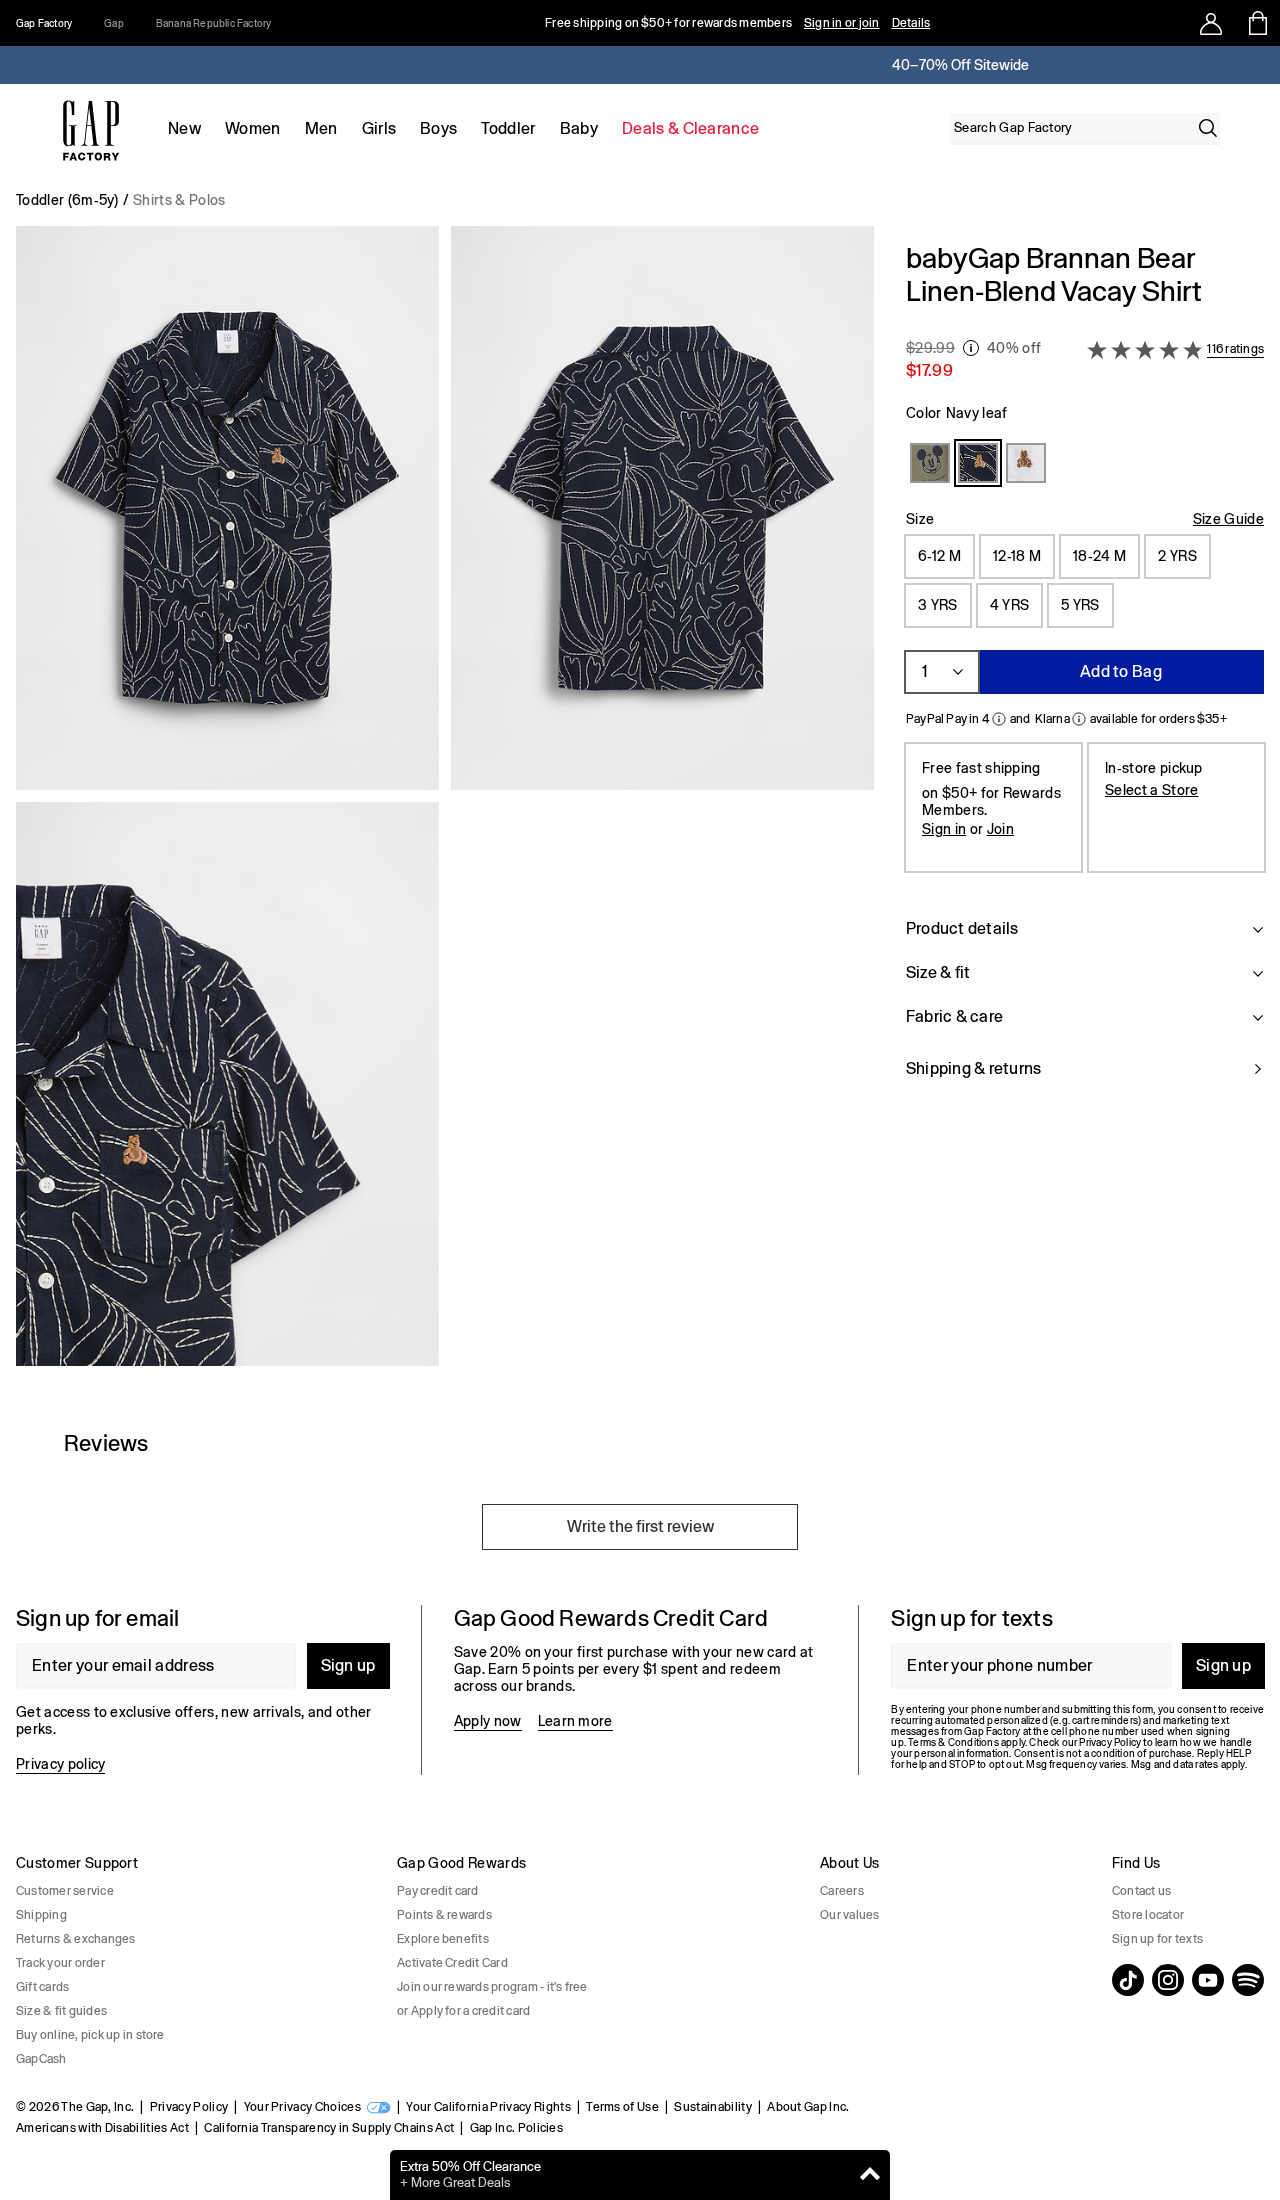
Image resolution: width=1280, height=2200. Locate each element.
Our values (849, 1915)
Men (321, 128)
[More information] (971, 348)
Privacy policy (60, 1764)
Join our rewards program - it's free (492, 1987)
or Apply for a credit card (463, 2011)
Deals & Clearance (690, 128)
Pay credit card (438, 1891)
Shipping (41, 1915)
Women (253, 128)
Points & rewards (444, 1915)
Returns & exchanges (76, 1939)
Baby (579, 128)
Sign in (944, 829)
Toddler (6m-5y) (67, 200)
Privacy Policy (189, 2107)
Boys (438, 128)
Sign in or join (842, 23)
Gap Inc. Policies (516, 2128)
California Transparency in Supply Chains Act (329, 2128)
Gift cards (42, 1987)
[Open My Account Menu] (1211, 23)
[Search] (1208, 128)
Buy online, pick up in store (90, 2035)
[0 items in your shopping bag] (1256, 23)
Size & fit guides (61, 2011)
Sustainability (712, 2107)
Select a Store (1151, 790)
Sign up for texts (1157, 1939)
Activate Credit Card (452, 1963)
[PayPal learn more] (999, 719)
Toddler (508, 128)
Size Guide (1228, 519)
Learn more (575, 1721)
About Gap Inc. (808, 2107)
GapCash (41, 2059)
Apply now (488, 1721)
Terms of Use (622, 2107)
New (184, 128)
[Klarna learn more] (1079, 719)
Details (911, 23)
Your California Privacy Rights (488, 2107)
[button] (445, 804)
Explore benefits (443, 1939)
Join (1000, 829)
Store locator (1148, 1915)
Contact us (1141, 1891)
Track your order (60, 1963)
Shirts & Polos (179, 200)
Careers (842, 1891)
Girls (379, 128)
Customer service (65, 1891)
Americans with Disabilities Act (102, 2128)
